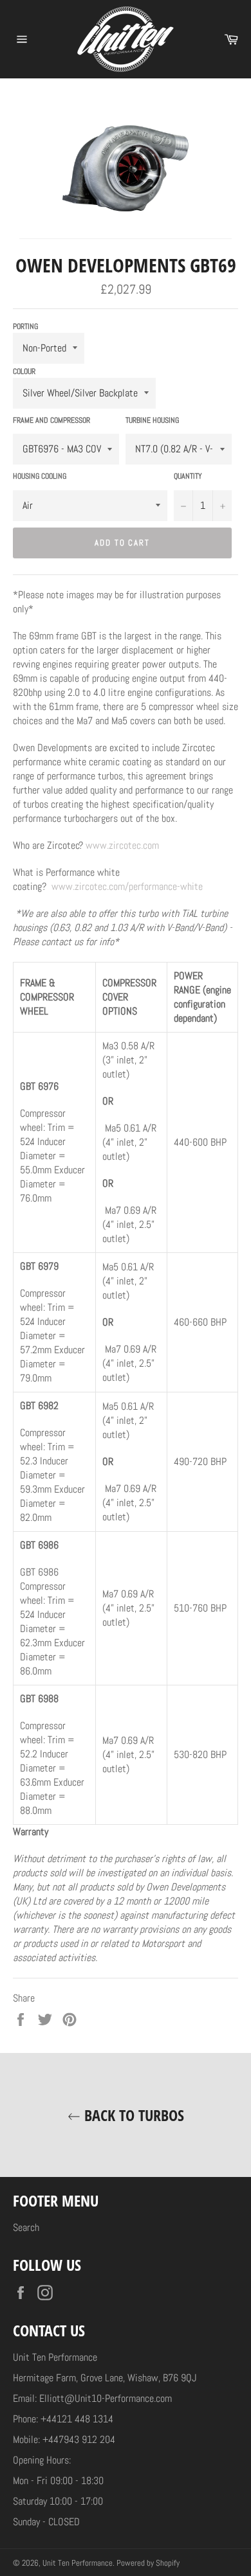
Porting (25, 326)
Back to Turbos (132, 2115)
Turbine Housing (152, 420)
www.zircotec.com (122, 845)
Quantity (188, 476)
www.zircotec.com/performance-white (127, 886)
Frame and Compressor (51, 420)
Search (26, 2227)
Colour (24, 371)
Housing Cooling (40, 476)
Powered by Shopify (148, 2563)
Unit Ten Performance (78, 2563)
